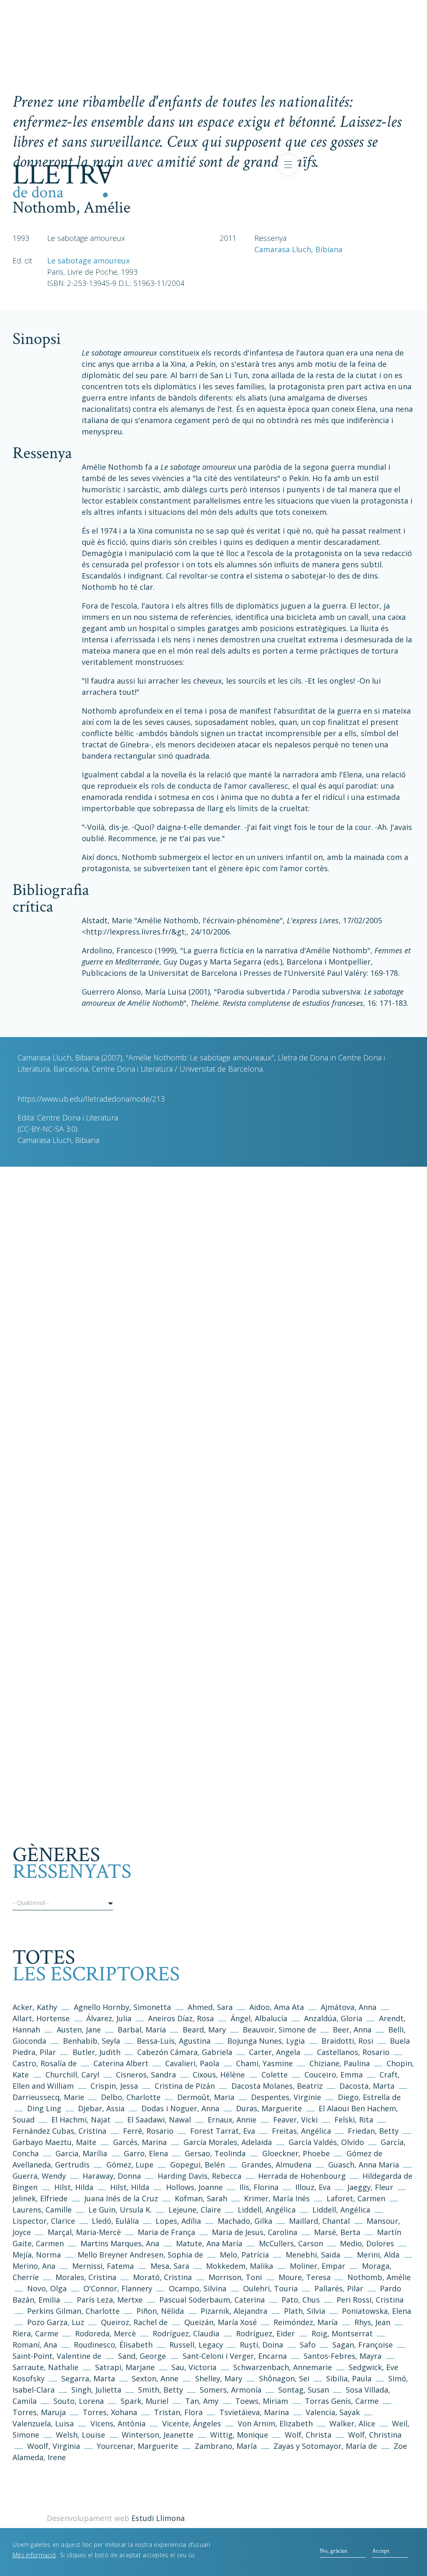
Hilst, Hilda (74, 2187)
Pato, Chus (301, 2300)
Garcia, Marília (81, 2153)
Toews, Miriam (262, 2401)
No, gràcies (333, 2551)
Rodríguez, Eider (265, 2333)
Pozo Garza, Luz (56, 2322)
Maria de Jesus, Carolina (255, 2232)
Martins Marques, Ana (120, 2243)
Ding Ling (44, 2108)
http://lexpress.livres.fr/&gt (135, 932)
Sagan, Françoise (363, 2345)
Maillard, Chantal (319, 2221)
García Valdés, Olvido (327, 2142)
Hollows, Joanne (195, 2187)
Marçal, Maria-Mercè (84, 2232)
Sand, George (142, 2356)
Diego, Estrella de (369, 2097)
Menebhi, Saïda (313, 2255)
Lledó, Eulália (115, 2221)
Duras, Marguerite (269, 2108)
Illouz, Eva (313, 2187)
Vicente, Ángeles (192, 2423)
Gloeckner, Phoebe (296, 2153)
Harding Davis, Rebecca (200, 2176)
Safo (308, 2345)
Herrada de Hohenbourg (302, 2176)
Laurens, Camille (42, 2210)
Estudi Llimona (158, 2518)
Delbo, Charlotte (131, 2097)
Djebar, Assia (101, 2108)
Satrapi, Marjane (125, 2367)
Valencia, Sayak (333, 2412)
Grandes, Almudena (276, 2165)
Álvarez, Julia (109, 2018)
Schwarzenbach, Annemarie (283, 2367)
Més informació (34, 2555)
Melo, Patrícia (244, 2255)
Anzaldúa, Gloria (333, 2018)
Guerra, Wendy (39, 2176)
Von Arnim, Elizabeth (276, 2423)
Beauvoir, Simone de (279, 2030)
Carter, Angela (275, 2052)
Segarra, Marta (88, 2378)
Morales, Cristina (87, 2277)
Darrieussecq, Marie (48, 2097)
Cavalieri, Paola (192, 2063)
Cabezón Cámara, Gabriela (185, 2052)
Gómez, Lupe (130, 2165)
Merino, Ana (34, 2266)
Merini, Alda (378, 2255)
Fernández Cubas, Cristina (59, 2131)
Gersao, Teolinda (215, 2153)
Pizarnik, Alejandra (234, 2311)
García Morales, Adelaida (228, 2142)
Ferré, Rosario (148, 2131)
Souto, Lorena (80, 2401)
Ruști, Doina (261, 2345)
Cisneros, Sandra (146, 2075)
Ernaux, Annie (232, 2120)
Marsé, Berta (337, 2232)
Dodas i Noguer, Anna (181, 2108)
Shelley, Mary (219, 2378)
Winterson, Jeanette (158, 2435)
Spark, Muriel (144, 2401)
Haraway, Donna (112, 2176)
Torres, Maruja (39, 2412)
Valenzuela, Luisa (43, 2423)
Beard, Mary (205, 2030)
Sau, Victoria (194, 2367)
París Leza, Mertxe (110, 2300)
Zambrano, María (226, 2446)
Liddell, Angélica (267, 2210)
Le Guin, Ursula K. (120, 2210)
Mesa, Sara (170, 2266)
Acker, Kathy (35, 2007)
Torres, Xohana (110, 2412)
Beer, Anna (352, 2030)
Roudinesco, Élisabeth (113, 2345)
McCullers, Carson (291, 2243)
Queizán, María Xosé (221, 2322)
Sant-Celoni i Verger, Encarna (235, 2356)
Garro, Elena (146, 2153)
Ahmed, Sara (210, 2007)
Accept (381, 2551)
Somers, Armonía (231, 2390)
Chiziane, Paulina (340, 2063)
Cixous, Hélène (219, 2075)
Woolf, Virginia (54, 2446)
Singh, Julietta (97, 2390)
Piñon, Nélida (160, 2311)
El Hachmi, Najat (82, 2120)
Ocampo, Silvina (198, 2288)
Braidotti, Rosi (347, 2041)
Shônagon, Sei (284, 2378)
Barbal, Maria (142, 2030)
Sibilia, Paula (349, 2378)
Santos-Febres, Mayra (343, 2356)
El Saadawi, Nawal (160, 2120)
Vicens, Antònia (118, 2423)
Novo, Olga (47, 2288)
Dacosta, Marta (368, 2086)
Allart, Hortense (42, 2018)
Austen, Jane (79, 2030)
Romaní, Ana (35, 2345)
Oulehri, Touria (270, 2288)
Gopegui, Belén (197, 2165)
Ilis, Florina (260, 2187)
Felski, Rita (354, 2120)
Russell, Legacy (196, 2345)
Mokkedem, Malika (240, 2266)
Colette (275, 2075)
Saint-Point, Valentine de (57, 2356)
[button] (63, 1904)
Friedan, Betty (373, 2131)
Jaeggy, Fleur (370, 2187)
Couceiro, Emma (334, 2075)
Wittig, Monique (239, 2435)
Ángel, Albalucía (259, 2018)
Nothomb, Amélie (379, 2277)
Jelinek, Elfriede (40, 2198)
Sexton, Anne (156, 2378)
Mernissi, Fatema (103, 2266)
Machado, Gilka (246, 2221)
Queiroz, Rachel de (134, 2322)
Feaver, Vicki (295, 2120)
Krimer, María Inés (278, 2198)
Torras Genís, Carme (342, 2401)
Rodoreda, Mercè (105, 2333)
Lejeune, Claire (195, 2210)
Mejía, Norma (37, 2255)
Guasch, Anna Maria (364, 2165)
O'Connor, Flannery (118, 2288)
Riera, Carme (35, 2333)
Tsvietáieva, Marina (254, 2412)
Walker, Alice (352, 2423)
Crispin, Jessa (114, 2086)
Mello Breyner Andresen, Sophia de (140, 2255)
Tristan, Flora (178, 2412)
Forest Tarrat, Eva (223, 2131)
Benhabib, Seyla (92, 2041)
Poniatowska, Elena (377, 2311)
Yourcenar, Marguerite (137, 2446)
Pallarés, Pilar (339, 2288)
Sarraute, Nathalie (45, 2367)
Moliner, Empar (318, 2266)
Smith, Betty (161, 2390)
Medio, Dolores (367, 2243)
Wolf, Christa (308, 2435)
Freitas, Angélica (303, 2131)
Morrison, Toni (235, 2277)
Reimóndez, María (306, 2322)
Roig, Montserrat (342, 2333)
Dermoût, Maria (206, 2097)
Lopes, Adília (178, 2221)
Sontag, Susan (304, 2390)
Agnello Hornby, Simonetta (122, 2007)
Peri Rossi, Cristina (370, 2300)
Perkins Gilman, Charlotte (73, 2311)
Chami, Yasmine (264, 2063)
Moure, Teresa (305, 2277)
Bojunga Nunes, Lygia (267, 2041)
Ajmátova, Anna (349, 2007)
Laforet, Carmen (356, 2198)
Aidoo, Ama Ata (277, 2007)
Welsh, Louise (80, 2435)
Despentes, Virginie (286, 2097)
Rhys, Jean (373, 2322)
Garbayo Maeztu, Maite (54, 2142)
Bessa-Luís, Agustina (174, 2041)
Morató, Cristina (162, 2277)
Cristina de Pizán (185, 2086)
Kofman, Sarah (201, 2198)
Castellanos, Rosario (353, 2052)
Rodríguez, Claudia (186, 2333)
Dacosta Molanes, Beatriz (277, 2086)
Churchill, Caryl (72, 2075)
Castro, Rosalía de (45, 2063)
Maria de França (166, 2232)
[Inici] (64, 180)
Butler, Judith (97, 2052)
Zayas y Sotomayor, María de (325, 2446)
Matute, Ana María (209, 2243)
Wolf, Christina (375, 2435)
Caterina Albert (121, 2063)
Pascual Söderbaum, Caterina (212, 2300)
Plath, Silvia (305, 2311)
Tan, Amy (202, 2401)
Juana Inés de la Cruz (121, 2198)
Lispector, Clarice (44, 2221)
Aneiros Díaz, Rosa (181, 2018)
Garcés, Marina (140, 2142)
